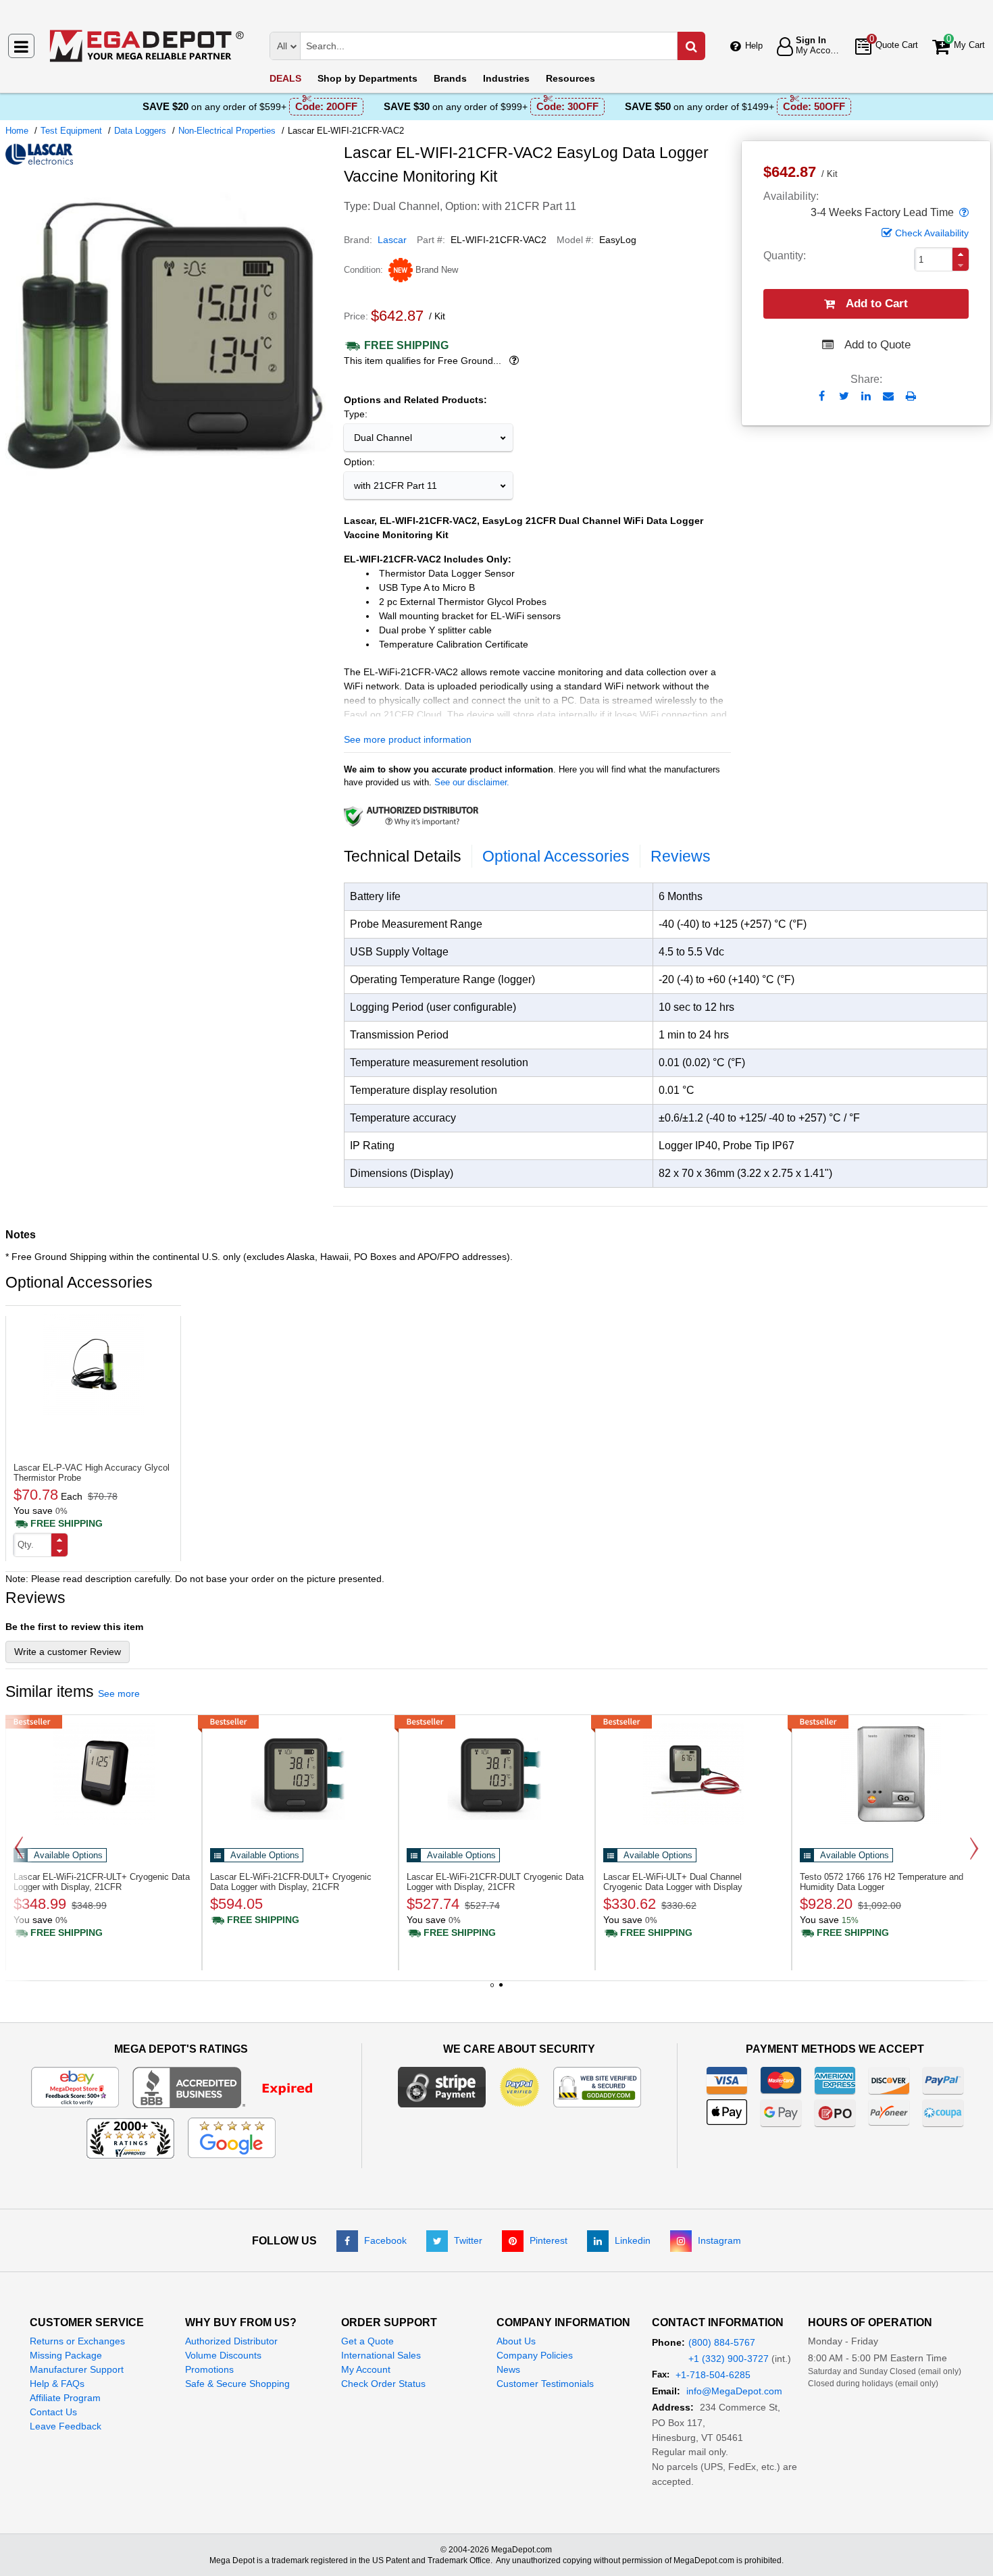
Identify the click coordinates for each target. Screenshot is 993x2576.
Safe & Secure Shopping (237, 2384)
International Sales (381, 2355)
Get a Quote (367, 2341)
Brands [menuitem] (450, 78)
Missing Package (66, 2355)
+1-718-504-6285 (713, 2375)
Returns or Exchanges (77, 2341)
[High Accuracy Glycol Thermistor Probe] (93, 1365)
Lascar (392, 240)
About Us (516, 2341)
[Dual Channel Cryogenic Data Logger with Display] (693, 1774)
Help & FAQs (57, 2384)
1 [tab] (492, 1990)
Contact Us (53, 2412)
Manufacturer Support (77, 2369)
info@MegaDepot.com (734, 2391)
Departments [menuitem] (367, 78)
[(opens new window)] (169, 495)
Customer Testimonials (545, 2384)
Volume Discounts (223, 2355)
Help (754, 46)
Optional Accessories (556, 856)
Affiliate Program (65, 2398)
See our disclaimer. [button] (472, 782)
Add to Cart (877, 304)
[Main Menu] (21, 46)
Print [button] (911, 396)
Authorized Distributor (231, 2341)
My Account (366, 2369)
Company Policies (535, 2355)
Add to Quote (877, 345)
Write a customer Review (68, 1652)
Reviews (681, 856)
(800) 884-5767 (722, 2342)
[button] (963, 213)
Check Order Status (383, 2384)
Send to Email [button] (889, 397)
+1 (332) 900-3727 (729, 2359)
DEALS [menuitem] (285, 78)
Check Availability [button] (932, 233)
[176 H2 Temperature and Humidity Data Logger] (890, 1774)
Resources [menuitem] (570, 78)
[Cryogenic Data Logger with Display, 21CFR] (104, 1774)
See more (119, 1693)
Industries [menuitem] (506, 78)
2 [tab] (501, 1990)
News (508, 2369)
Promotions (209, 2369)
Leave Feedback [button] (66, 2426)
